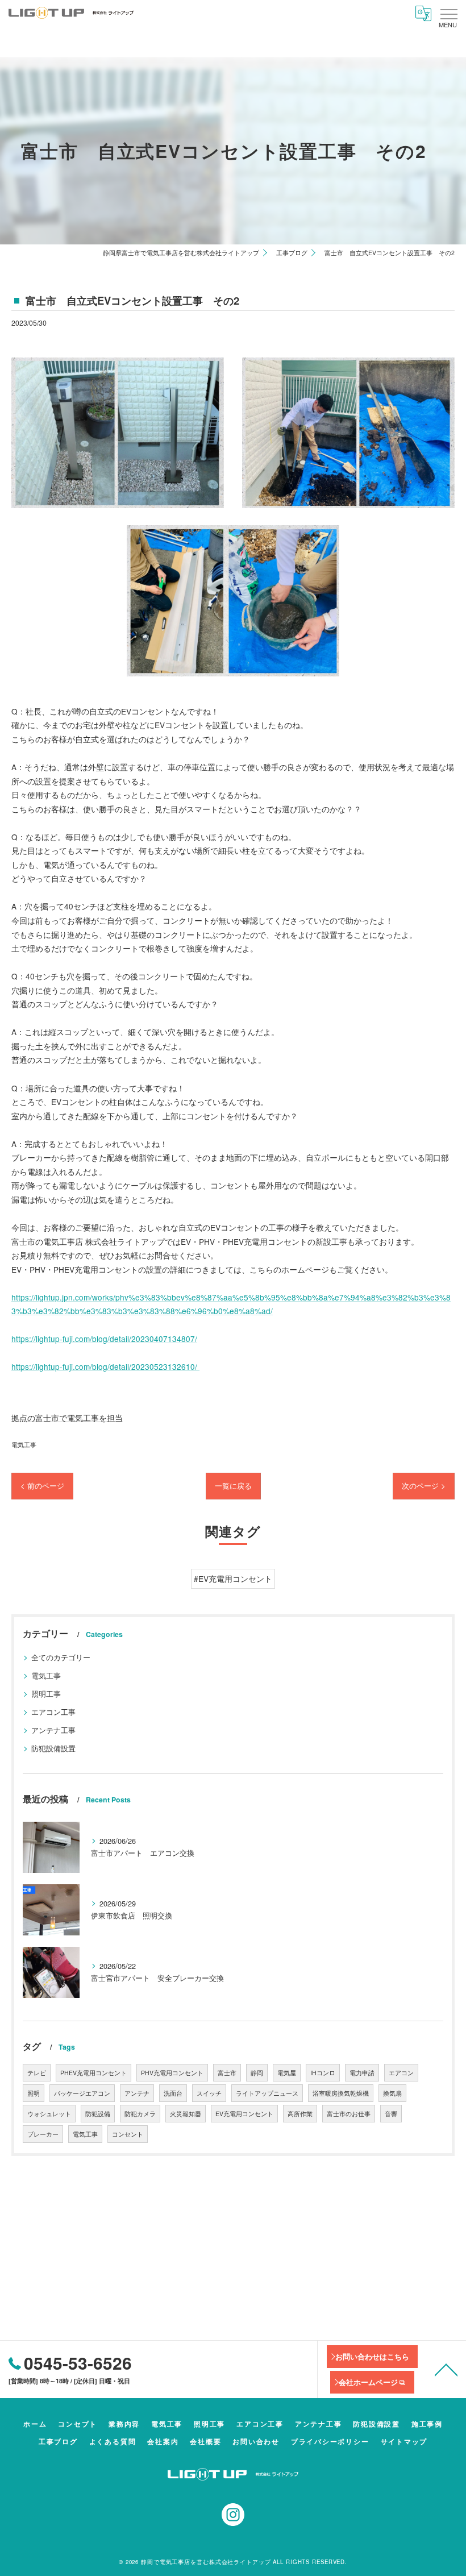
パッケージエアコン (82, 2093)
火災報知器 (186, 2114)
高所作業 (300, 2114)
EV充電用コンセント (244, 2114)
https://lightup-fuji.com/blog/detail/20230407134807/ (104, 1339)
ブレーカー (43, 2134)
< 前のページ (42, 1486)
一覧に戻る (233, 1486)
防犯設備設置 (53, 1748)
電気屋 (287, 2073)
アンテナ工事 (53, 1730)
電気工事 (24, 1444)
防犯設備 (98, 2114)
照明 (34, 2093)
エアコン (401, 2073)
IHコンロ (323, 2073)
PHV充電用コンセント (172, 2073)
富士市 (227, 2073)
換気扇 (392, 2093)
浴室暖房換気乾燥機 (341, 2093)
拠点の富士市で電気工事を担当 (67, 1418)
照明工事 (46, 1694)
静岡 (257, 2073)
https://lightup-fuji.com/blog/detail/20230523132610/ (105, 1366)
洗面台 (173, 2093)
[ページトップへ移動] (446, 2369)
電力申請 (362, 2073)
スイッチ (209, 2093)
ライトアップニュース (267, 2093)
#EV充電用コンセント (233, 1578)
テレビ (37, 2073)
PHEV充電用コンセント (93, 2073)
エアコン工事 (53, 1712)
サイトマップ (404, 2442)
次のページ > (424, 1486)
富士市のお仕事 (349, 2114)
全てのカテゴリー (61, 1657)
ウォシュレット (49, 2114)
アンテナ (137, 2093)
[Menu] (448, 13)
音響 (391, 2114)
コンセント (128, 2134)
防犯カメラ (140, 2114)
